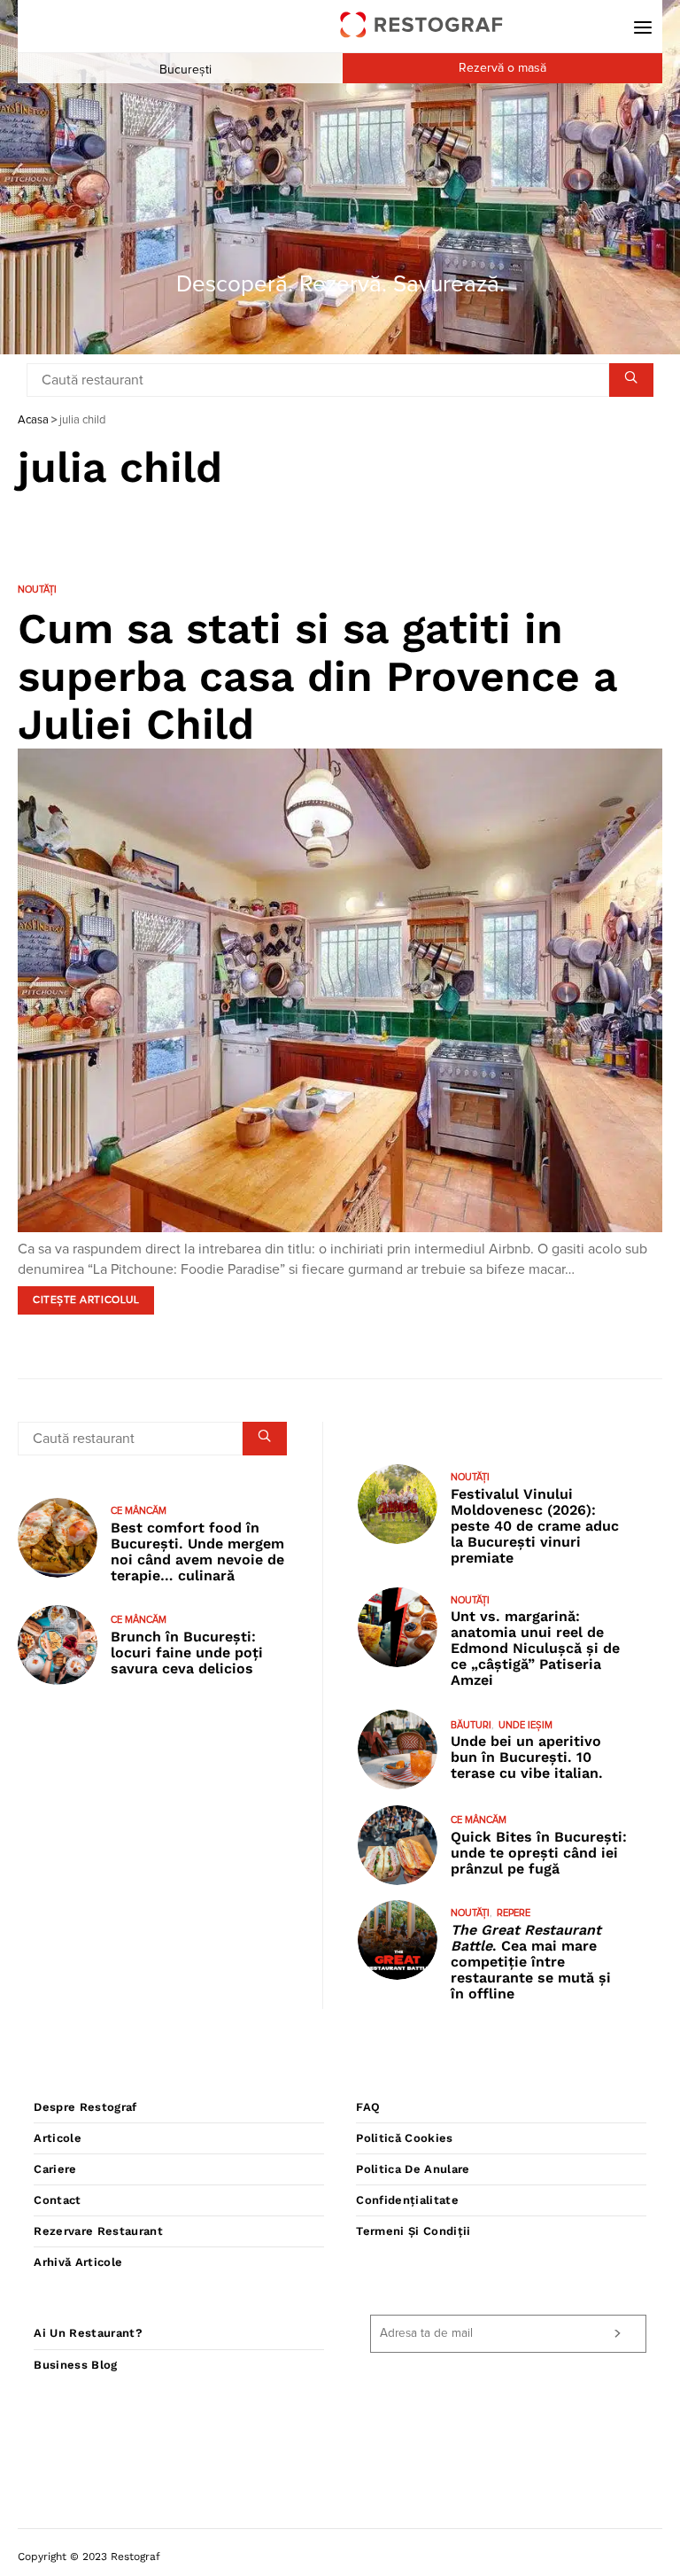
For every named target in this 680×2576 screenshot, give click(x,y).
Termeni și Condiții (413, 2231)
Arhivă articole (78, 2262)
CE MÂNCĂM (139, 1511)
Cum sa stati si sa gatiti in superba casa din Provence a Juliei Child (317, 676)
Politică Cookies (404, 2138)
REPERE (514, 1913)
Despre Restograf (85, 2107)
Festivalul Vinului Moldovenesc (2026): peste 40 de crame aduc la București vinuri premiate (535, 1526)
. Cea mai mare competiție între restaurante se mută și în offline (531, 1962)
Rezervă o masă (502, 68)
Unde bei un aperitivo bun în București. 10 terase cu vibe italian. (527, 1757)
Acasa (33, 420)
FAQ (368, 2107)
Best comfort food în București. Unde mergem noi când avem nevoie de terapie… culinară (197, 1552)
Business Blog (75, 2365)
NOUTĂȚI (37, 590)
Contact (57, 2200)
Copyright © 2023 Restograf (89, 2557)
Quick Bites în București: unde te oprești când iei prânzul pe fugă (539, 1853)
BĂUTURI (471, 1725)
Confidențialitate (407, 2200)
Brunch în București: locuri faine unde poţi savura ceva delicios (187, 1653)
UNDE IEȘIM (525, 1725)
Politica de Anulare (413, 2169)
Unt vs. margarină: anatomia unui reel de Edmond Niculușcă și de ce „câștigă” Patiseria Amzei (535, 1648)
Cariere (55, 2169)
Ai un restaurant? (88, 2333)
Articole (58, 2138)
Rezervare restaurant (98, 2231)
